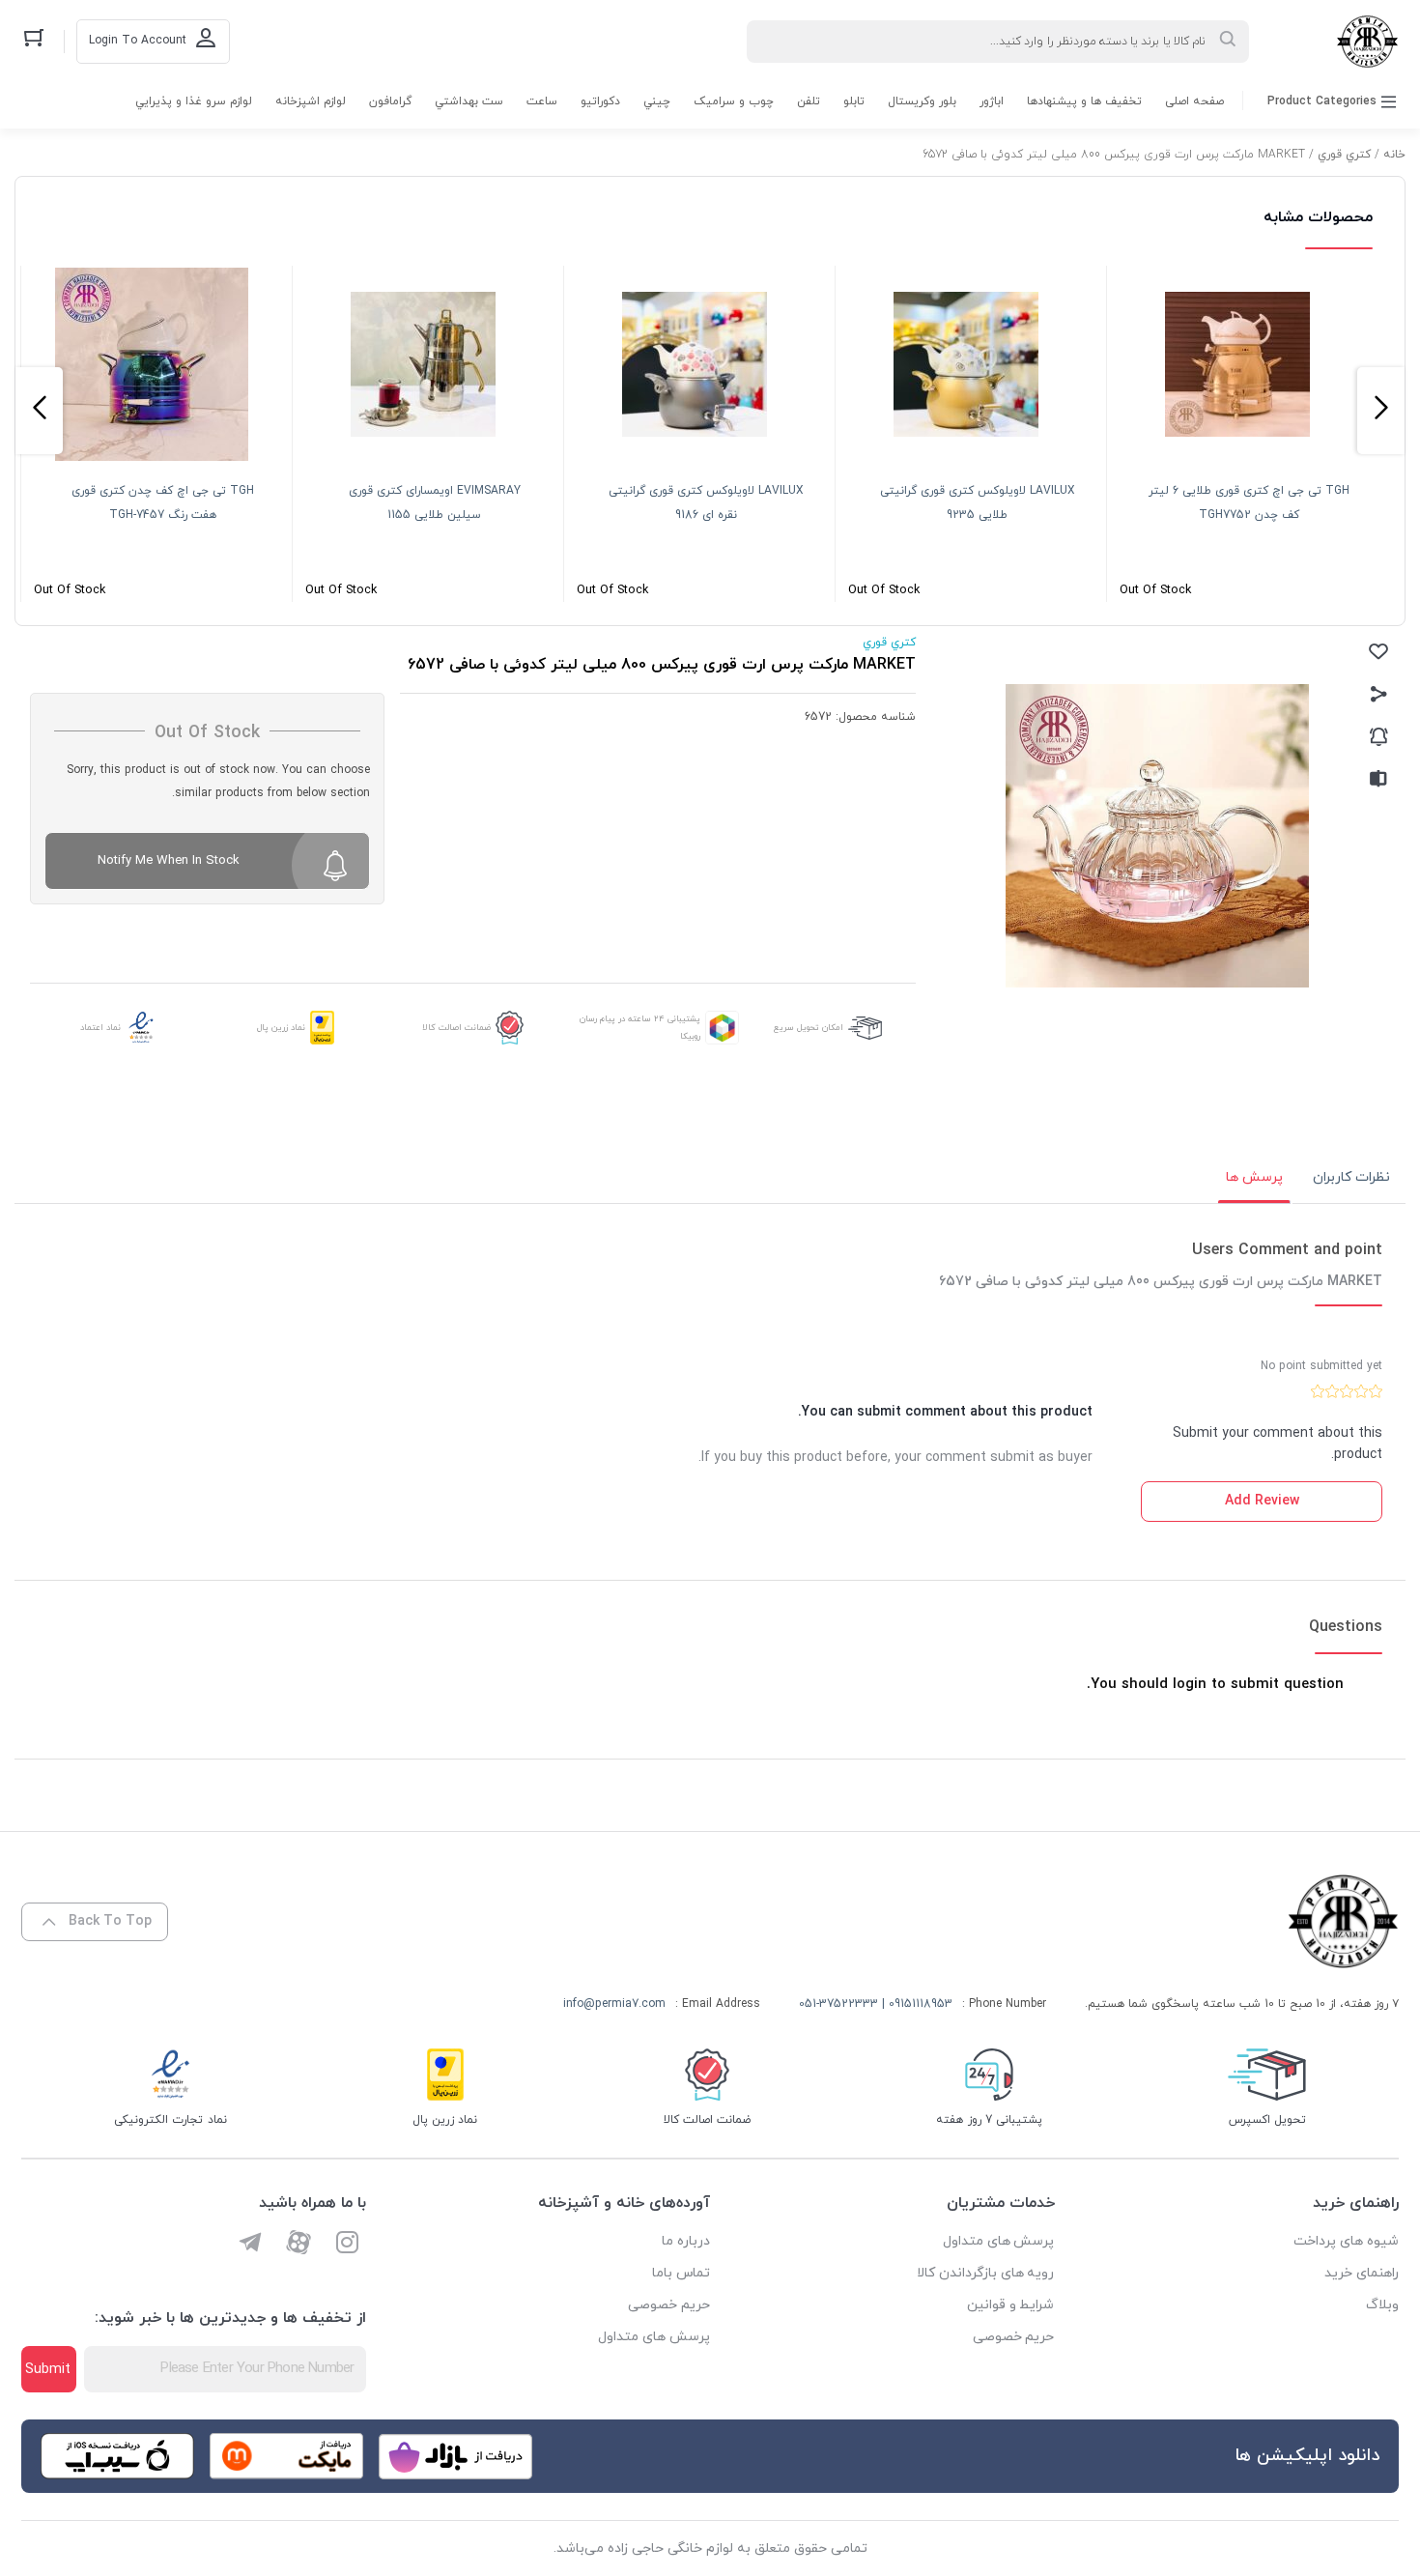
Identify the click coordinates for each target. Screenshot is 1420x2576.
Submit (48, 2370)
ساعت (542, 101)
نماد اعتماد (100, 1028)
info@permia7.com (614, 2004)
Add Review (1262, 1501)
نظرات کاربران (1351, 1177)
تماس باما (681, 2273)
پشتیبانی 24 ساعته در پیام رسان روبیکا (640, 1028)
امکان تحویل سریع (809, 1028)
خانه (1394, 155)
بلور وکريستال (922, 101)
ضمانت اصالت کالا (456, 1028)
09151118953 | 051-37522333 (876, 2004)
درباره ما (686, 2241)
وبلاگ (1382, 2305)
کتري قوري (1344, 155)
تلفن (809, 101)
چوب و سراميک (734, 101)
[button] (1381, 411)
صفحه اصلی (1194, 101)
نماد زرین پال (281, 1028)
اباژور (992, 101)
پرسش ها (1254, 1177)
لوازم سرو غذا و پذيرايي (194, 101)
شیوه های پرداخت (1346, 2241)
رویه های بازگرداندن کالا (986, 2273)
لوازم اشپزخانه (311, 101)
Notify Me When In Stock (169, 861)
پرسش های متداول (999, 2241)
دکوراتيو (600, 101)
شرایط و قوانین (1011, 2305)
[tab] (1351, 1178)
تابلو (854, 101)
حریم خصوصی (1014, 2337)
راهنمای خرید (1362, 2273)
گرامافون (390, 101)
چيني (657, 101)
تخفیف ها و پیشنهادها (1084, 101)
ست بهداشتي (469, 101)
